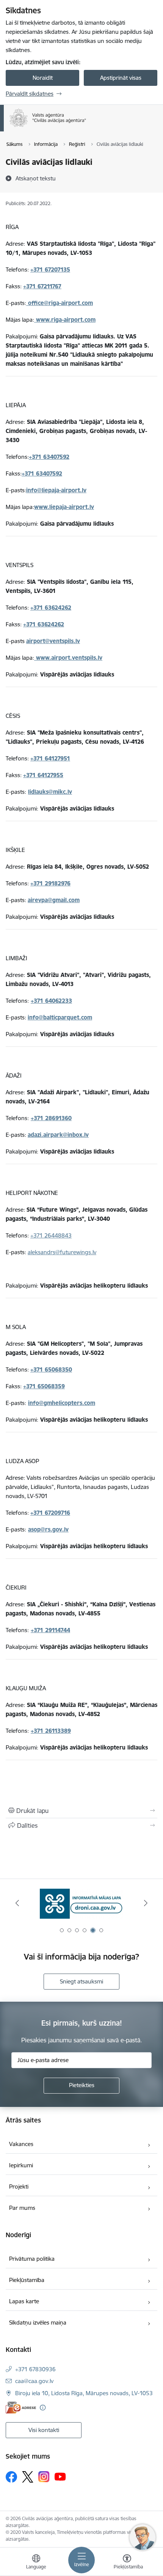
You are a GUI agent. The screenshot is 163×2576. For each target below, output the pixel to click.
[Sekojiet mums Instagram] (44, 2477)
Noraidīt (43, 78)
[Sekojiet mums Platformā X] (28, 2477)
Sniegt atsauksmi (81, 1981)
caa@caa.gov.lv (34, 2381)
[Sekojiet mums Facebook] (11, 2477)
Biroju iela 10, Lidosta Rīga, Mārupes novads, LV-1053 (84, 2393)
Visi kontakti (44, 2430)
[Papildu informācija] (43, 2408)
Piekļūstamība (27, 2280)
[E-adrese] (21, 2408)
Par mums (22, 2208)
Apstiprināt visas (121, 78)
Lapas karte (24, 2301)
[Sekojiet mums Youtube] (60, 2476)
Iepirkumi (21, 2165)
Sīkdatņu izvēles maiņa (38, 2322)
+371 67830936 (35, 2369)
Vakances (21, 2144)
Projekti (19, 2186)
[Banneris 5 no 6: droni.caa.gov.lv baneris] (81, 1903)
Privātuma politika (32, 2259)
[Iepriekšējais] (17, 1903)
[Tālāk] (146, 1903)
